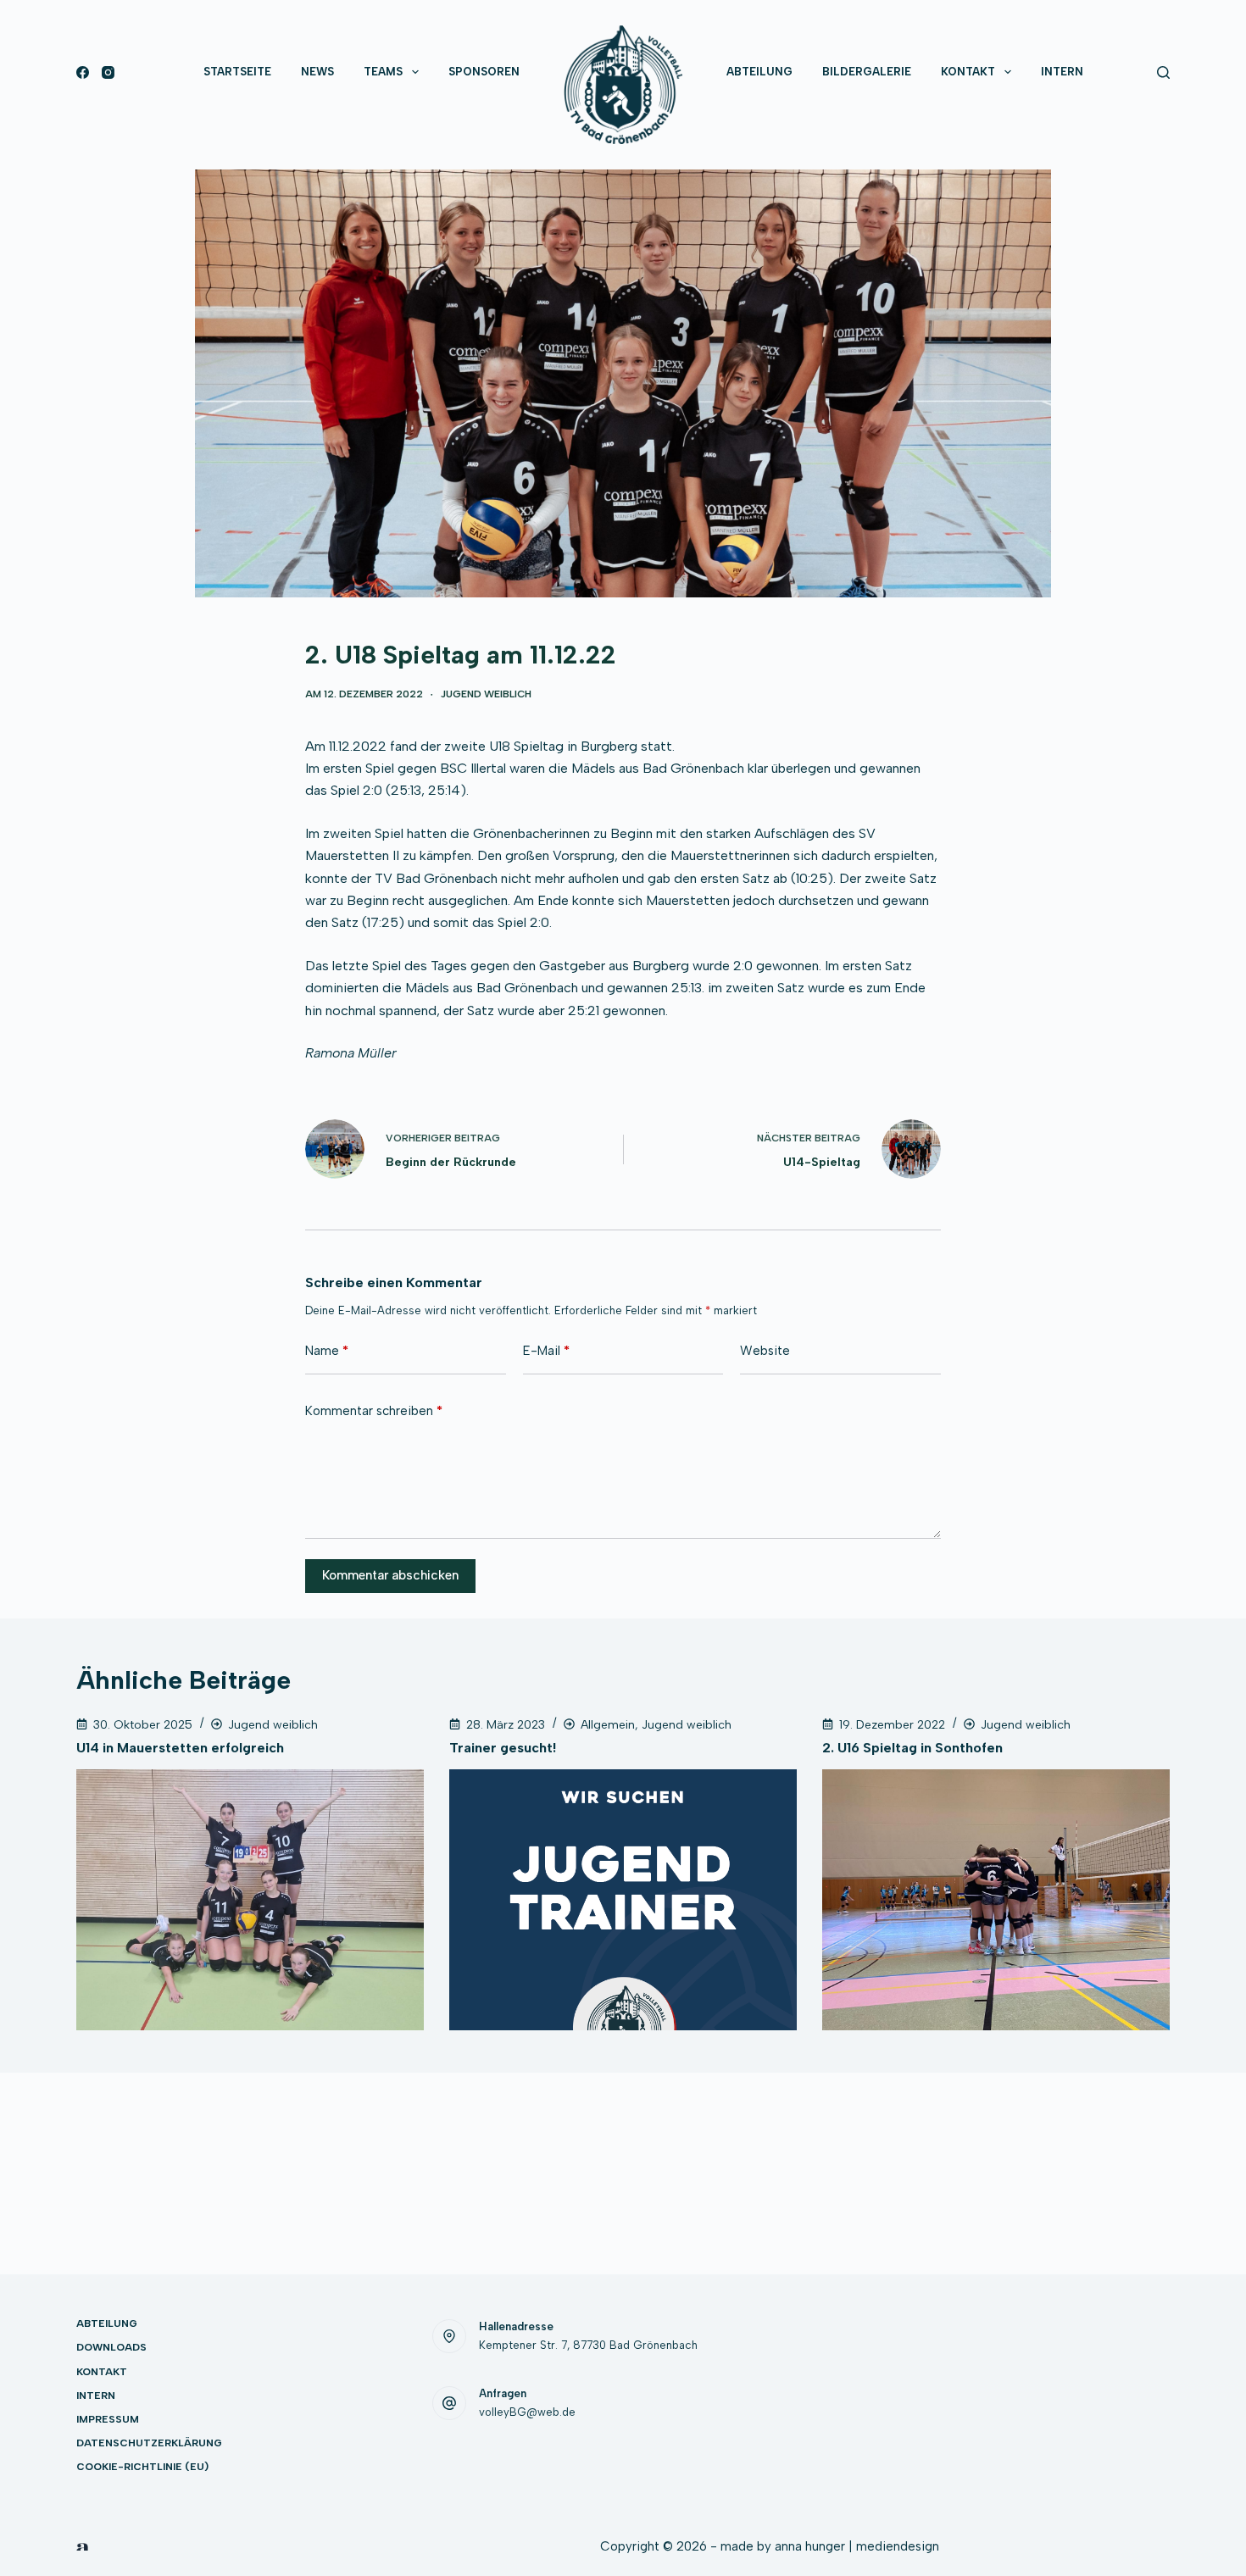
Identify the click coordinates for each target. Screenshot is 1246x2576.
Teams (383, 72)
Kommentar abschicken (390, 1575)
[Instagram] (108, 72)
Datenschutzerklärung (149, 2443)
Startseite (237, 72)
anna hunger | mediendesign (857, 2546)
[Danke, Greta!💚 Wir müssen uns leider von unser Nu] (1013, 2357)
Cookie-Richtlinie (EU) (142, 2467)
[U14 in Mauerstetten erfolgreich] (250, 1900)
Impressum (108, 2419)
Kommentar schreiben (374, 1411)
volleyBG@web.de (527, 2412)
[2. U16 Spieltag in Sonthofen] (996, 1900)
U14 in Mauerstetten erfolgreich (180, 1748)
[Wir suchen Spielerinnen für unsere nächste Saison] (1013, 2418)
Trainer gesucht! (503, 1748)
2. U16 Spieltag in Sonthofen (912, 1748)
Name (327, 1351)
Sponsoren (484, 72)
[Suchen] (1163, 72)
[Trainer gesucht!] (623, 1900)
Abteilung (759, 72)
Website (765, 1351)
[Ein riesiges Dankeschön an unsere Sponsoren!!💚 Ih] (907, 2418)
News (317, 72)
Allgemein (608, 1725)
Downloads (111, 2347)
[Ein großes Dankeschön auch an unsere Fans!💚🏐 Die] (1118, 2357)
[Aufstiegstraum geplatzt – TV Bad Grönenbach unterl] (1118, 2418)
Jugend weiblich (486, 694)
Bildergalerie (867, 72)
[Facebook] (83, 72)
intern (1062, 72)
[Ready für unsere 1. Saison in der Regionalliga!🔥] (907, 2357)
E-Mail (546, 1351)
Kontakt (968, 72)
